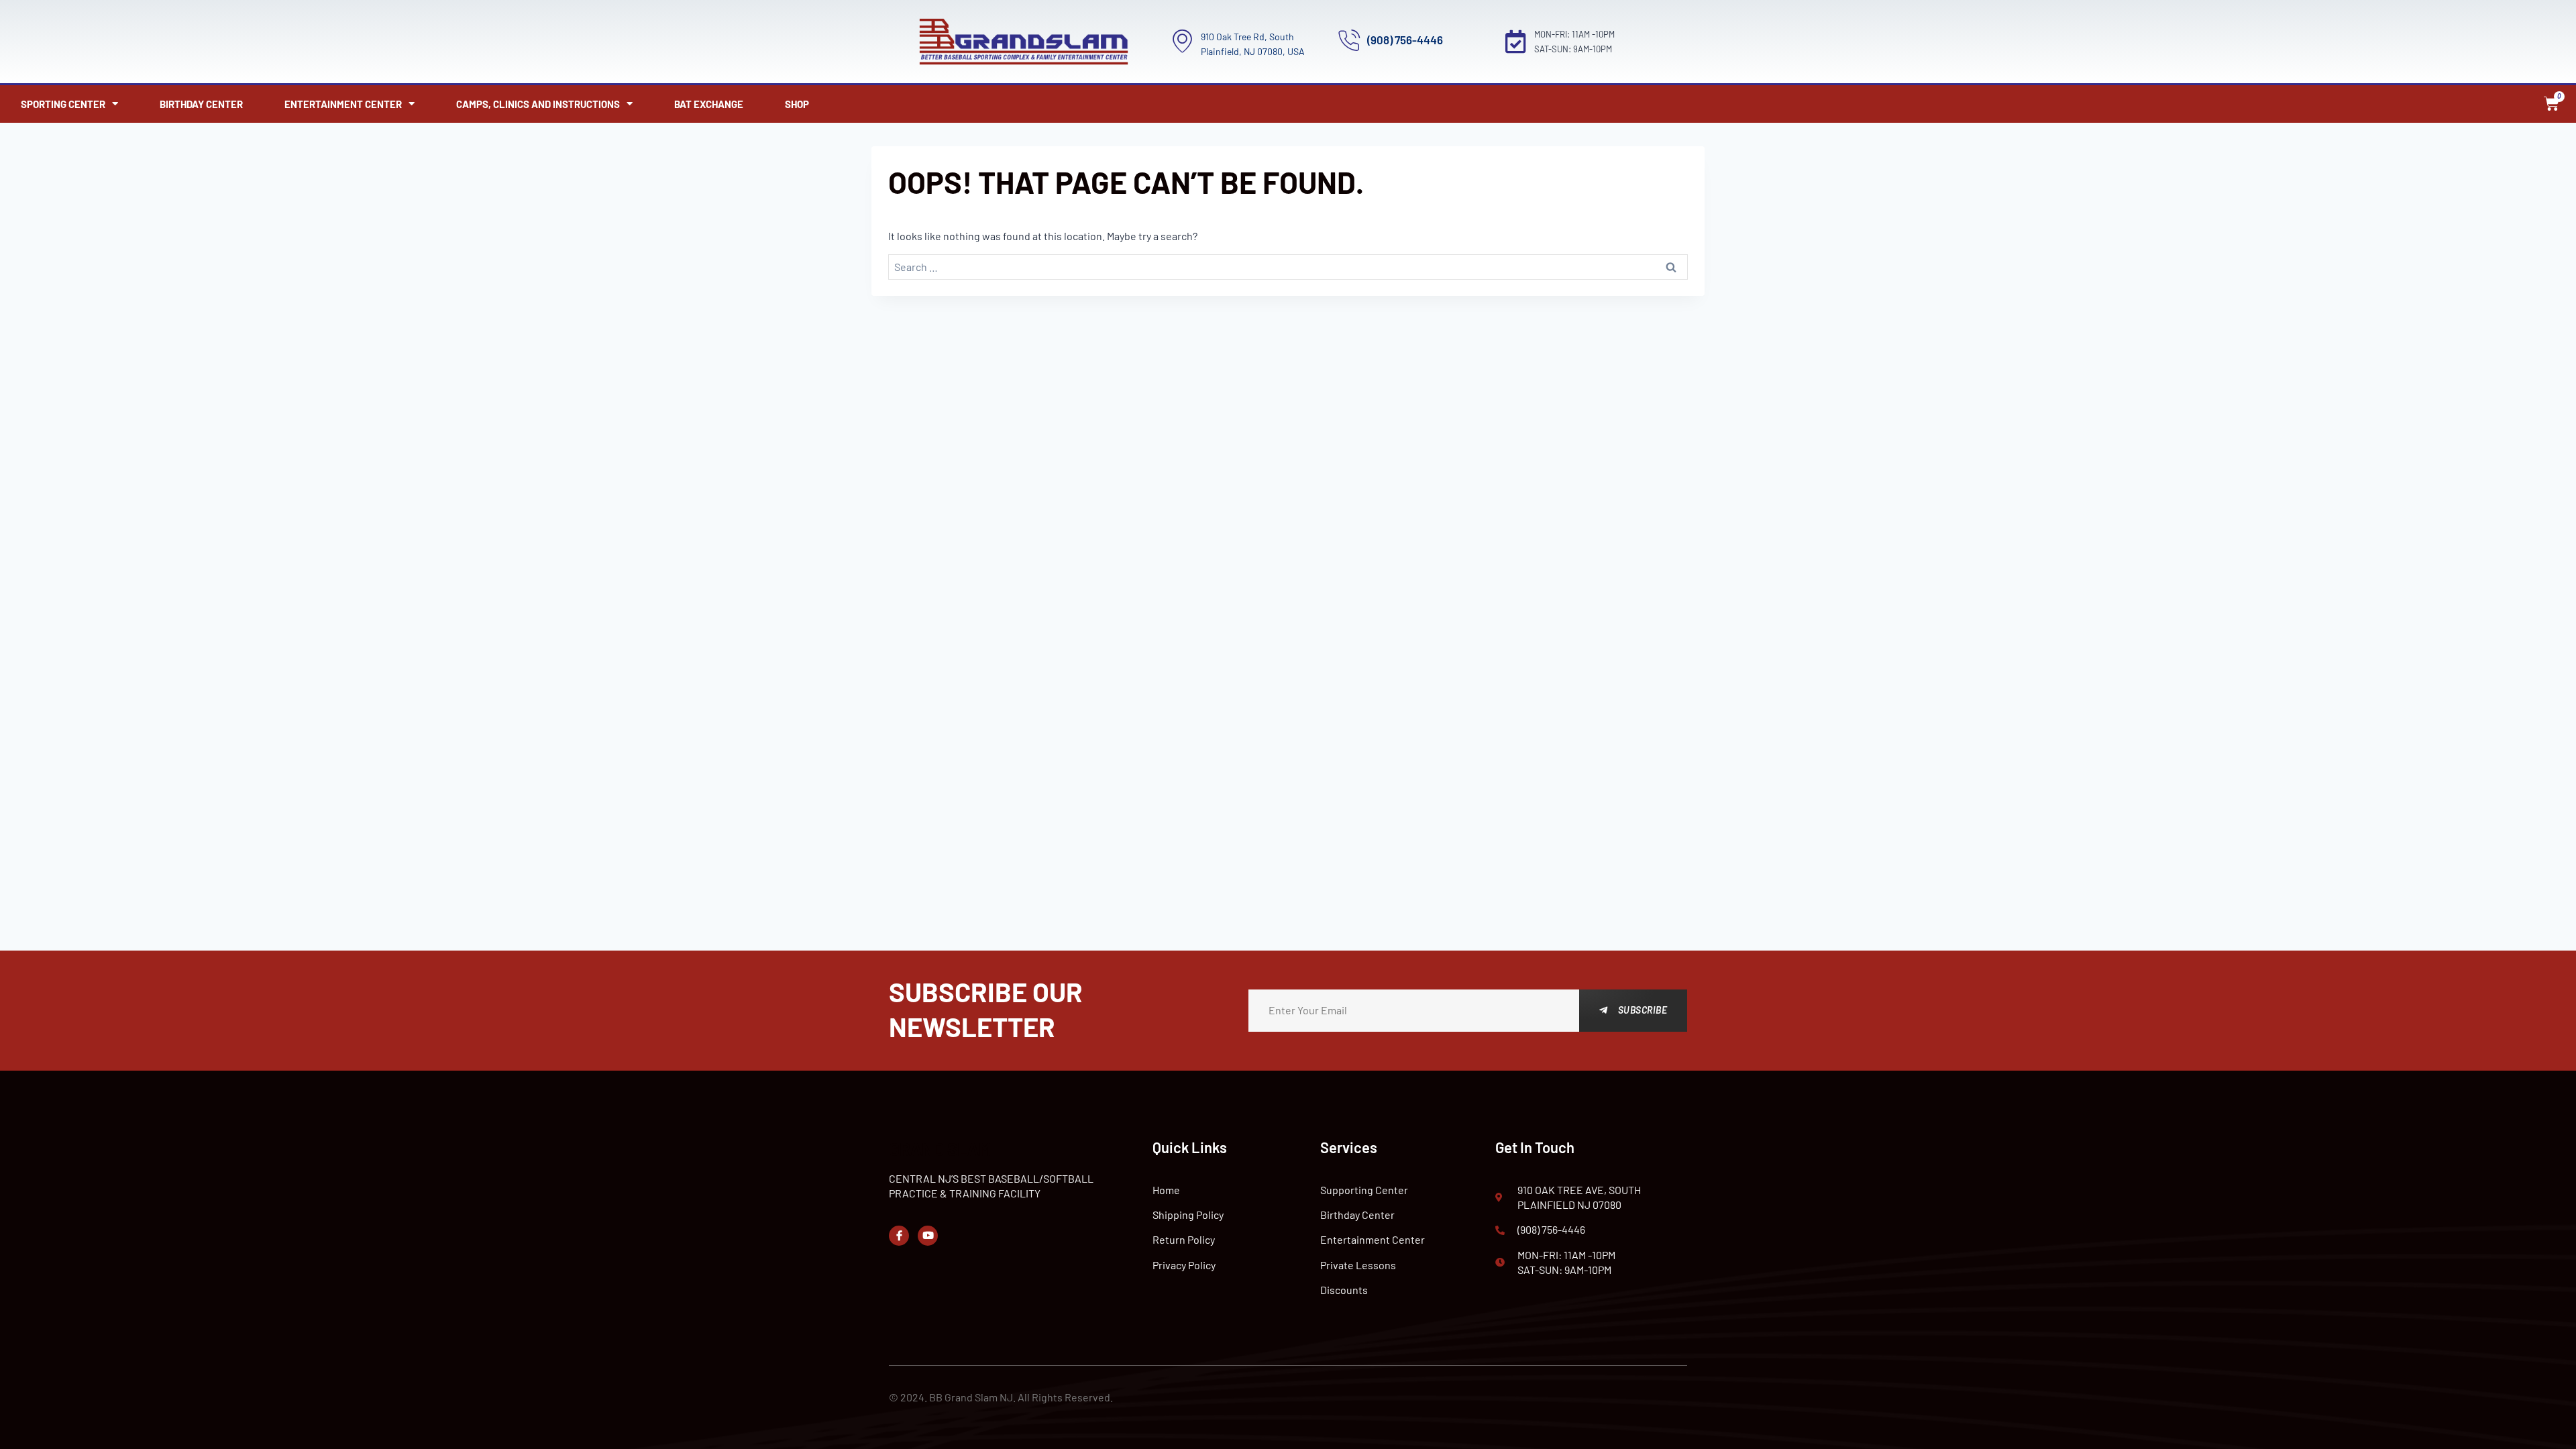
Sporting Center (63, 104)
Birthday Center (201, 104)
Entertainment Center (343, 104)
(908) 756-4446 (1405, 40)
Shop (797, 104)
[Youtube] (928, 1236)
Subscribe (1643, 1010)
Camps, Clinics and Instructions (538, 104)
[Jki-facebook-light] (899, 1236)
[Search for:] (1288, 267)
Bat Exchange (709, 104)
